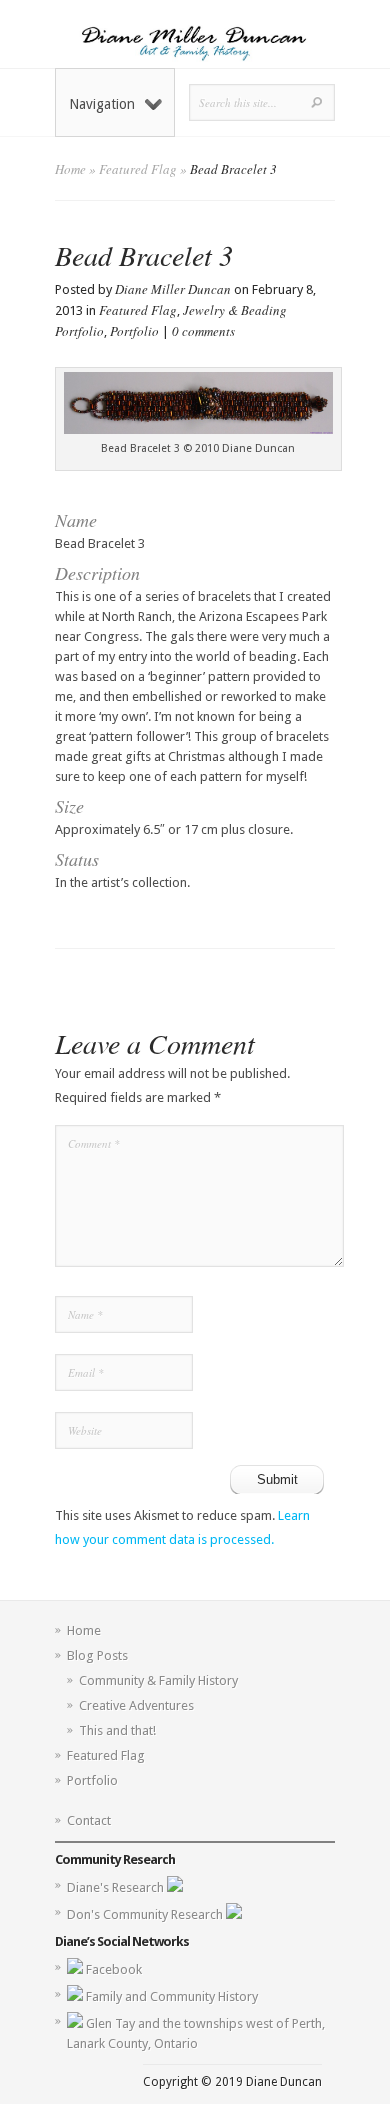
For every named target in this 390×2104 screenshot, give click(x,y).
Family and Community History (172, 1996)
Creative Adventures (136, 1705)
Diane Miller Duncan (173, 289)
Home (70, 169)
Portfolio (134, 331)
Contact (89, 1820)
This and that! (117, 1730)
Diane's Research (117, 1887)
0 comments (203, 331)
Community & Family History (158, 1680)
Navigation (102, 104)
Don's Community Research (146, 1914)
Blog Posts (97, 1655)
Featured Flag (138, 169)
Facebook (114, 1969)
